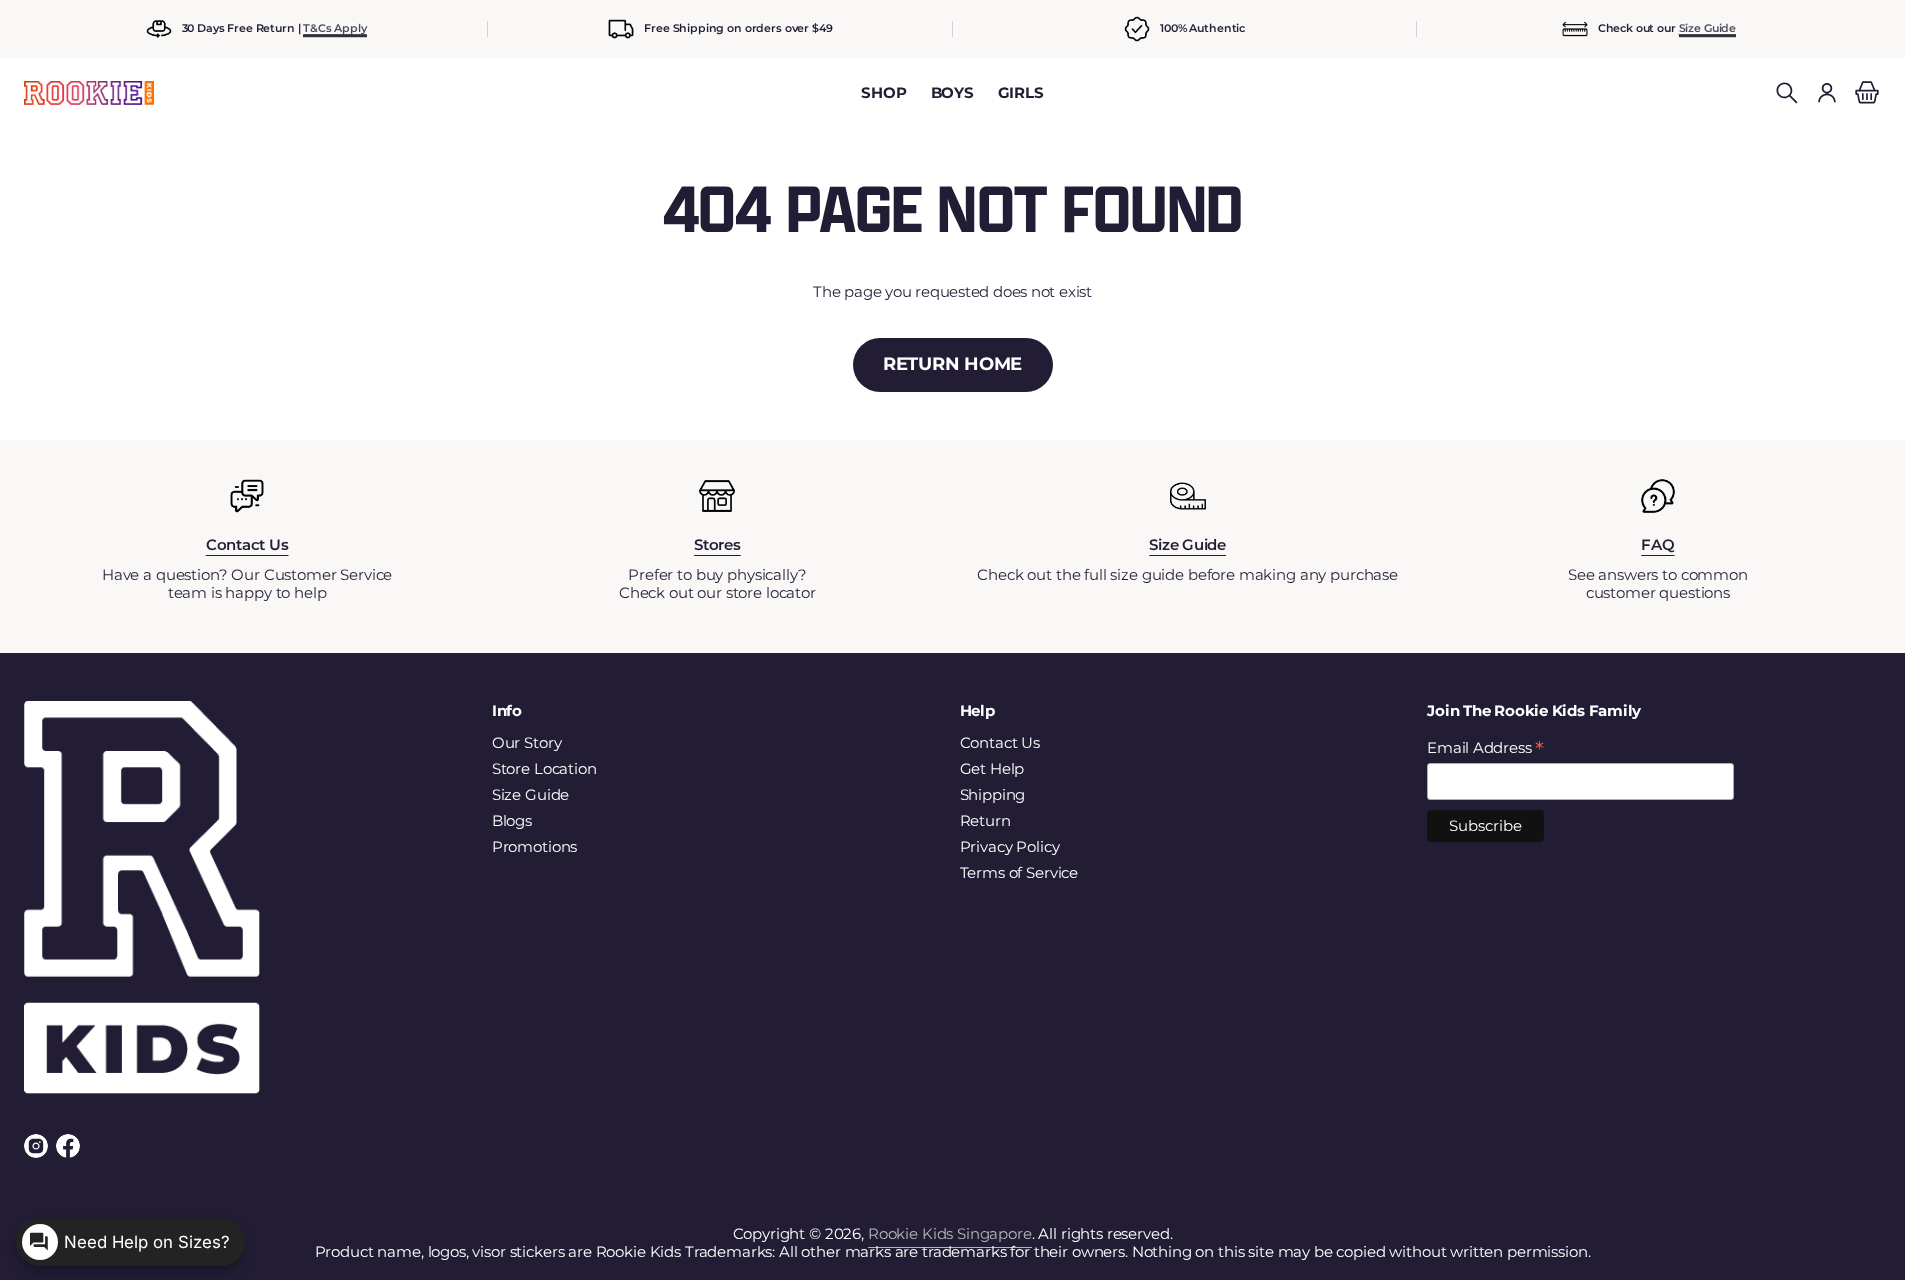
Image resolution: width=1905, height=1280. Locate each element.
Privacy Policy (1010, 847)
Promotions (535, 847)
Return (985, 821)
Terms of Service (1019, 873)
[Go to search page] (1787, 93)
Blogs (512, 821)
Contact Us (1000, 743)
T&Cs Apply (335, 28)
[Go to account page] (1827, 93)
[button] (1787, 93)
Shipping (993, 795)
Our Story (527, 743)
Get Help (992, 769)
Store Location (544, 769)
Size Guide (1708, 28)
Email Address (1485, 748)
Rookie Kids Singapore (950, 1233)
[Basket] (1864, 93)
